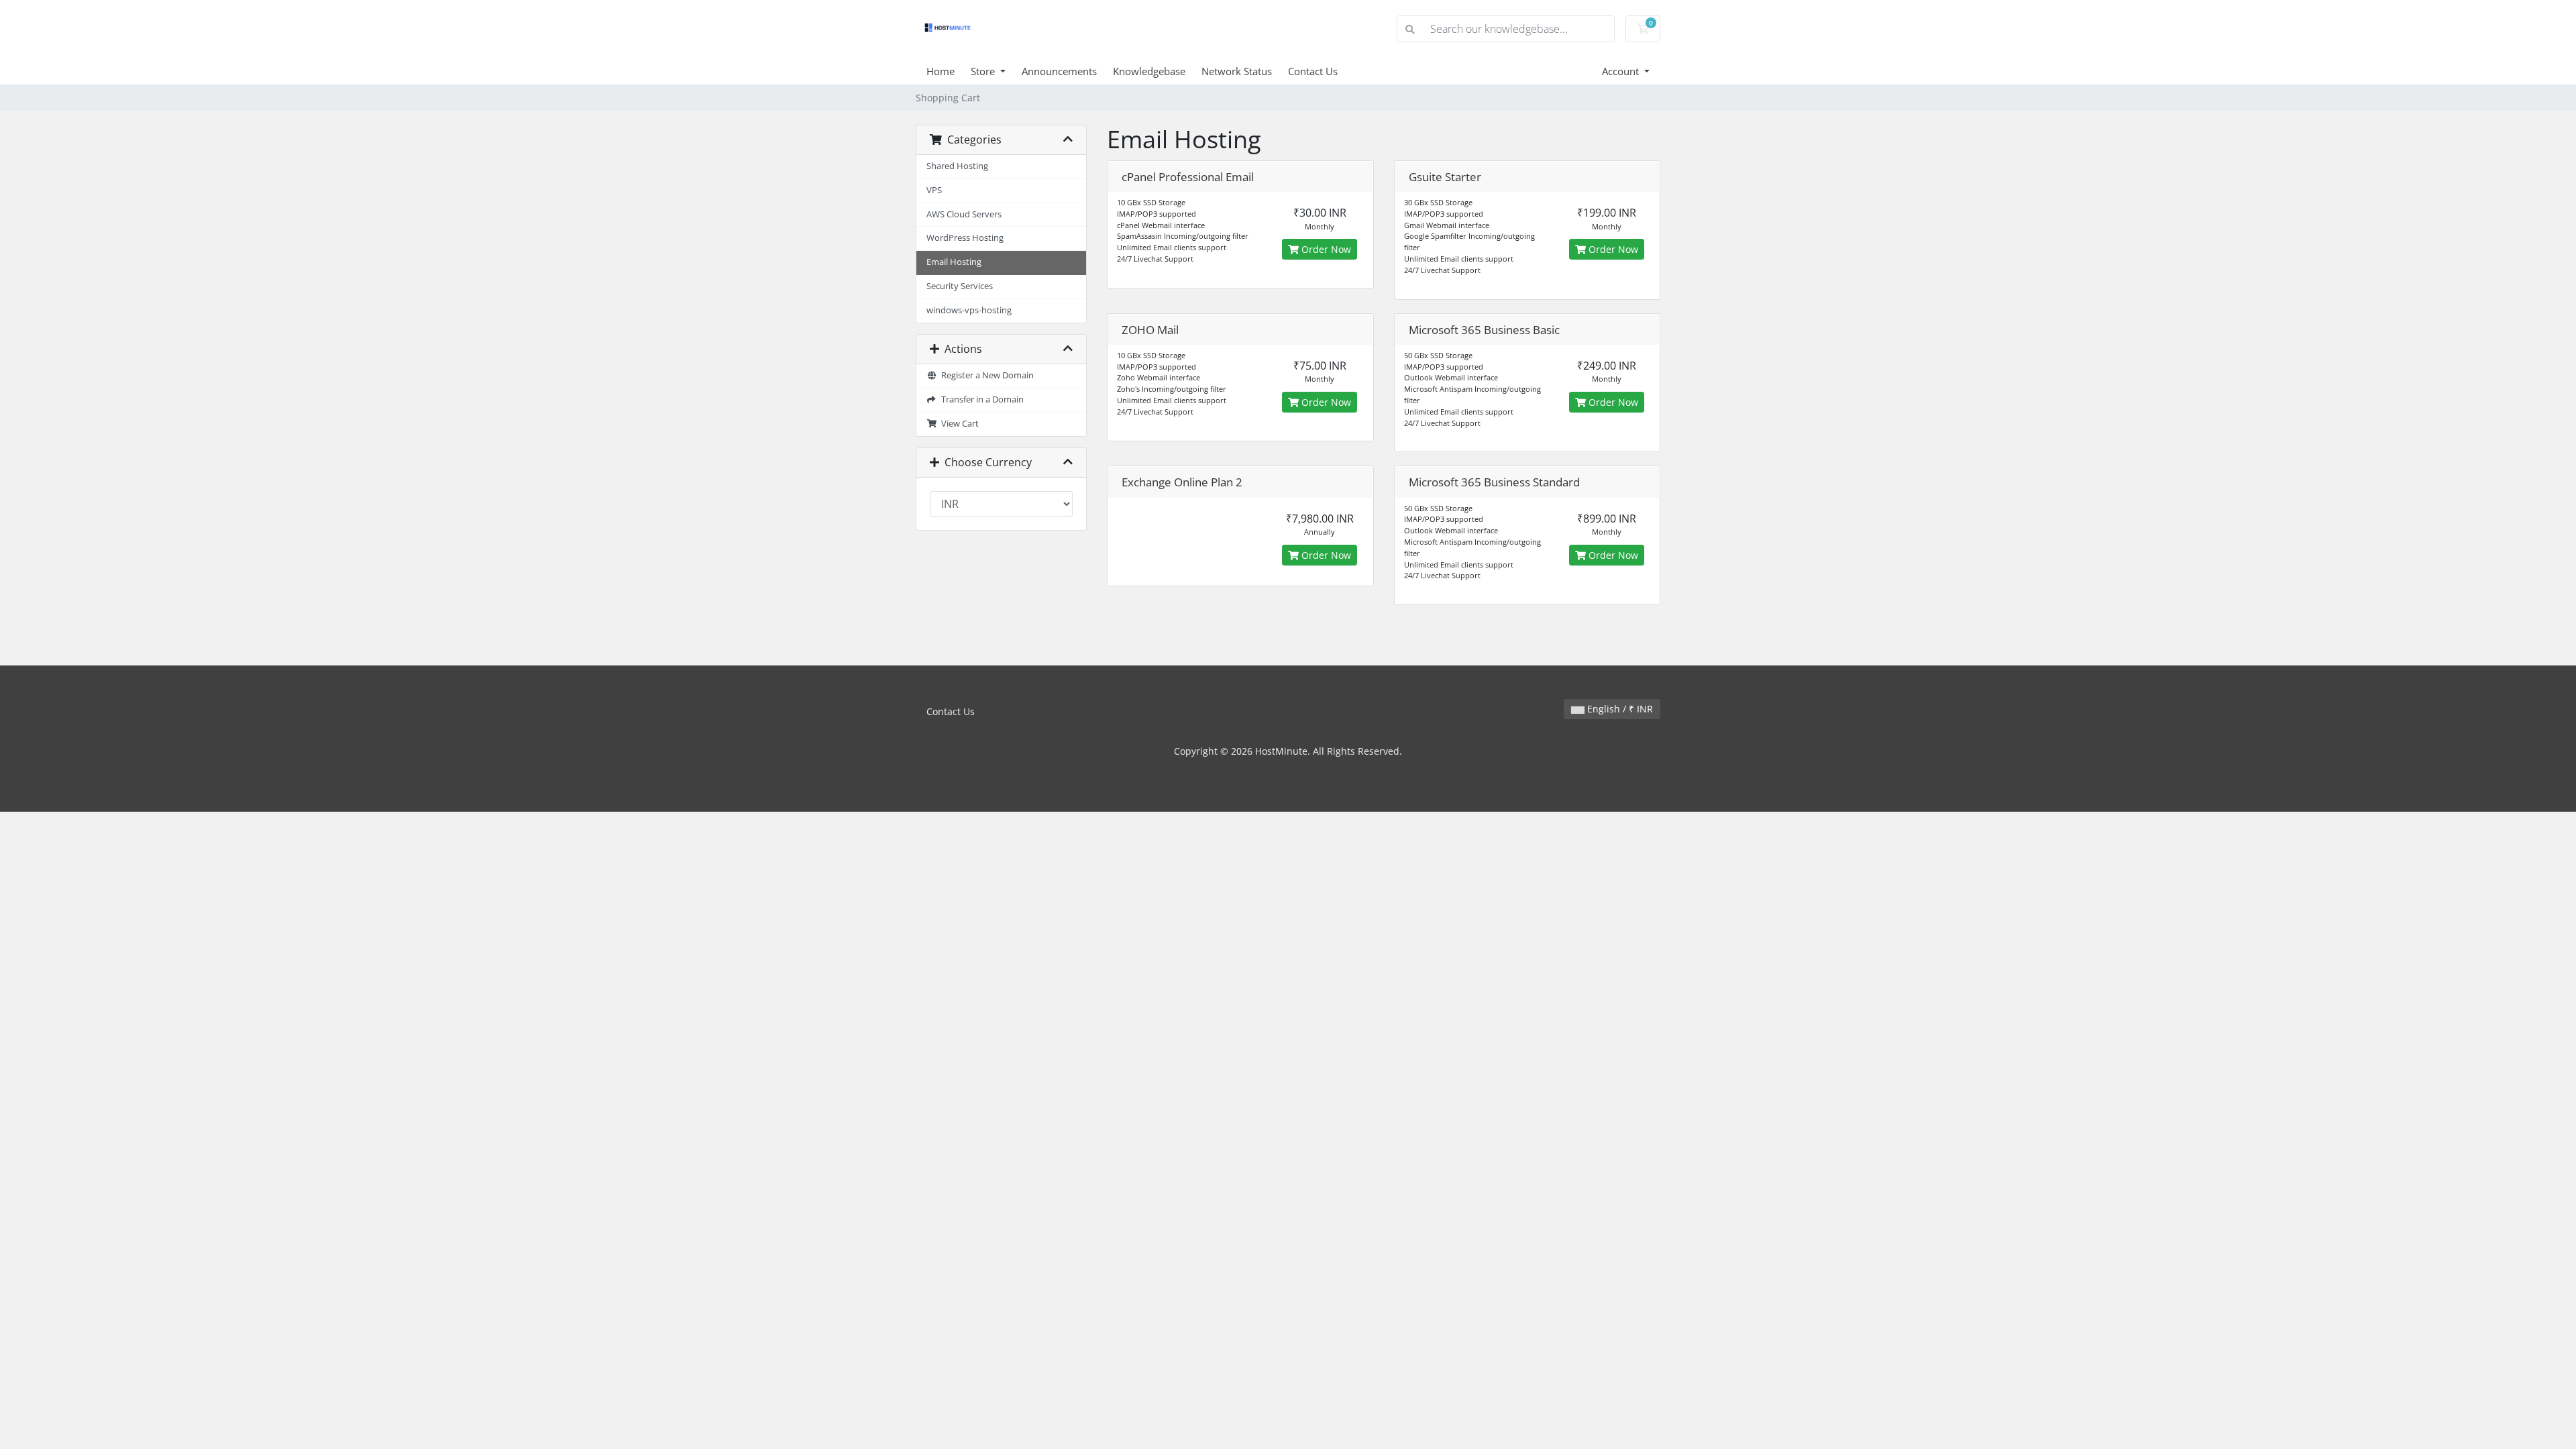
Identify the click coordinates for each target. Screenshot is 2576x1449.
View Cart (958, 424)
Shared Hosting (957, 166)
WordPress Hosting (965, 238)
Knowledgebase (1149, 71)
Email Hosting (954, 262)
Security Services (960, 286)
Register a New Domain (985, 375)
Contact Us (1313, 71)
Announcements (1059, 71)
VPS (934, 190)
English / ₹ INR (1619, 709)
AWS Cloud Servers (964, 214)
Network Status (1237, 71)
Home (941, 71)
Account (1622, 71)
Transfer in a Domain (980, 399)
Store (984, 71)
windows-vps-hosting (969, 310)
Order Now (1325, 249)
